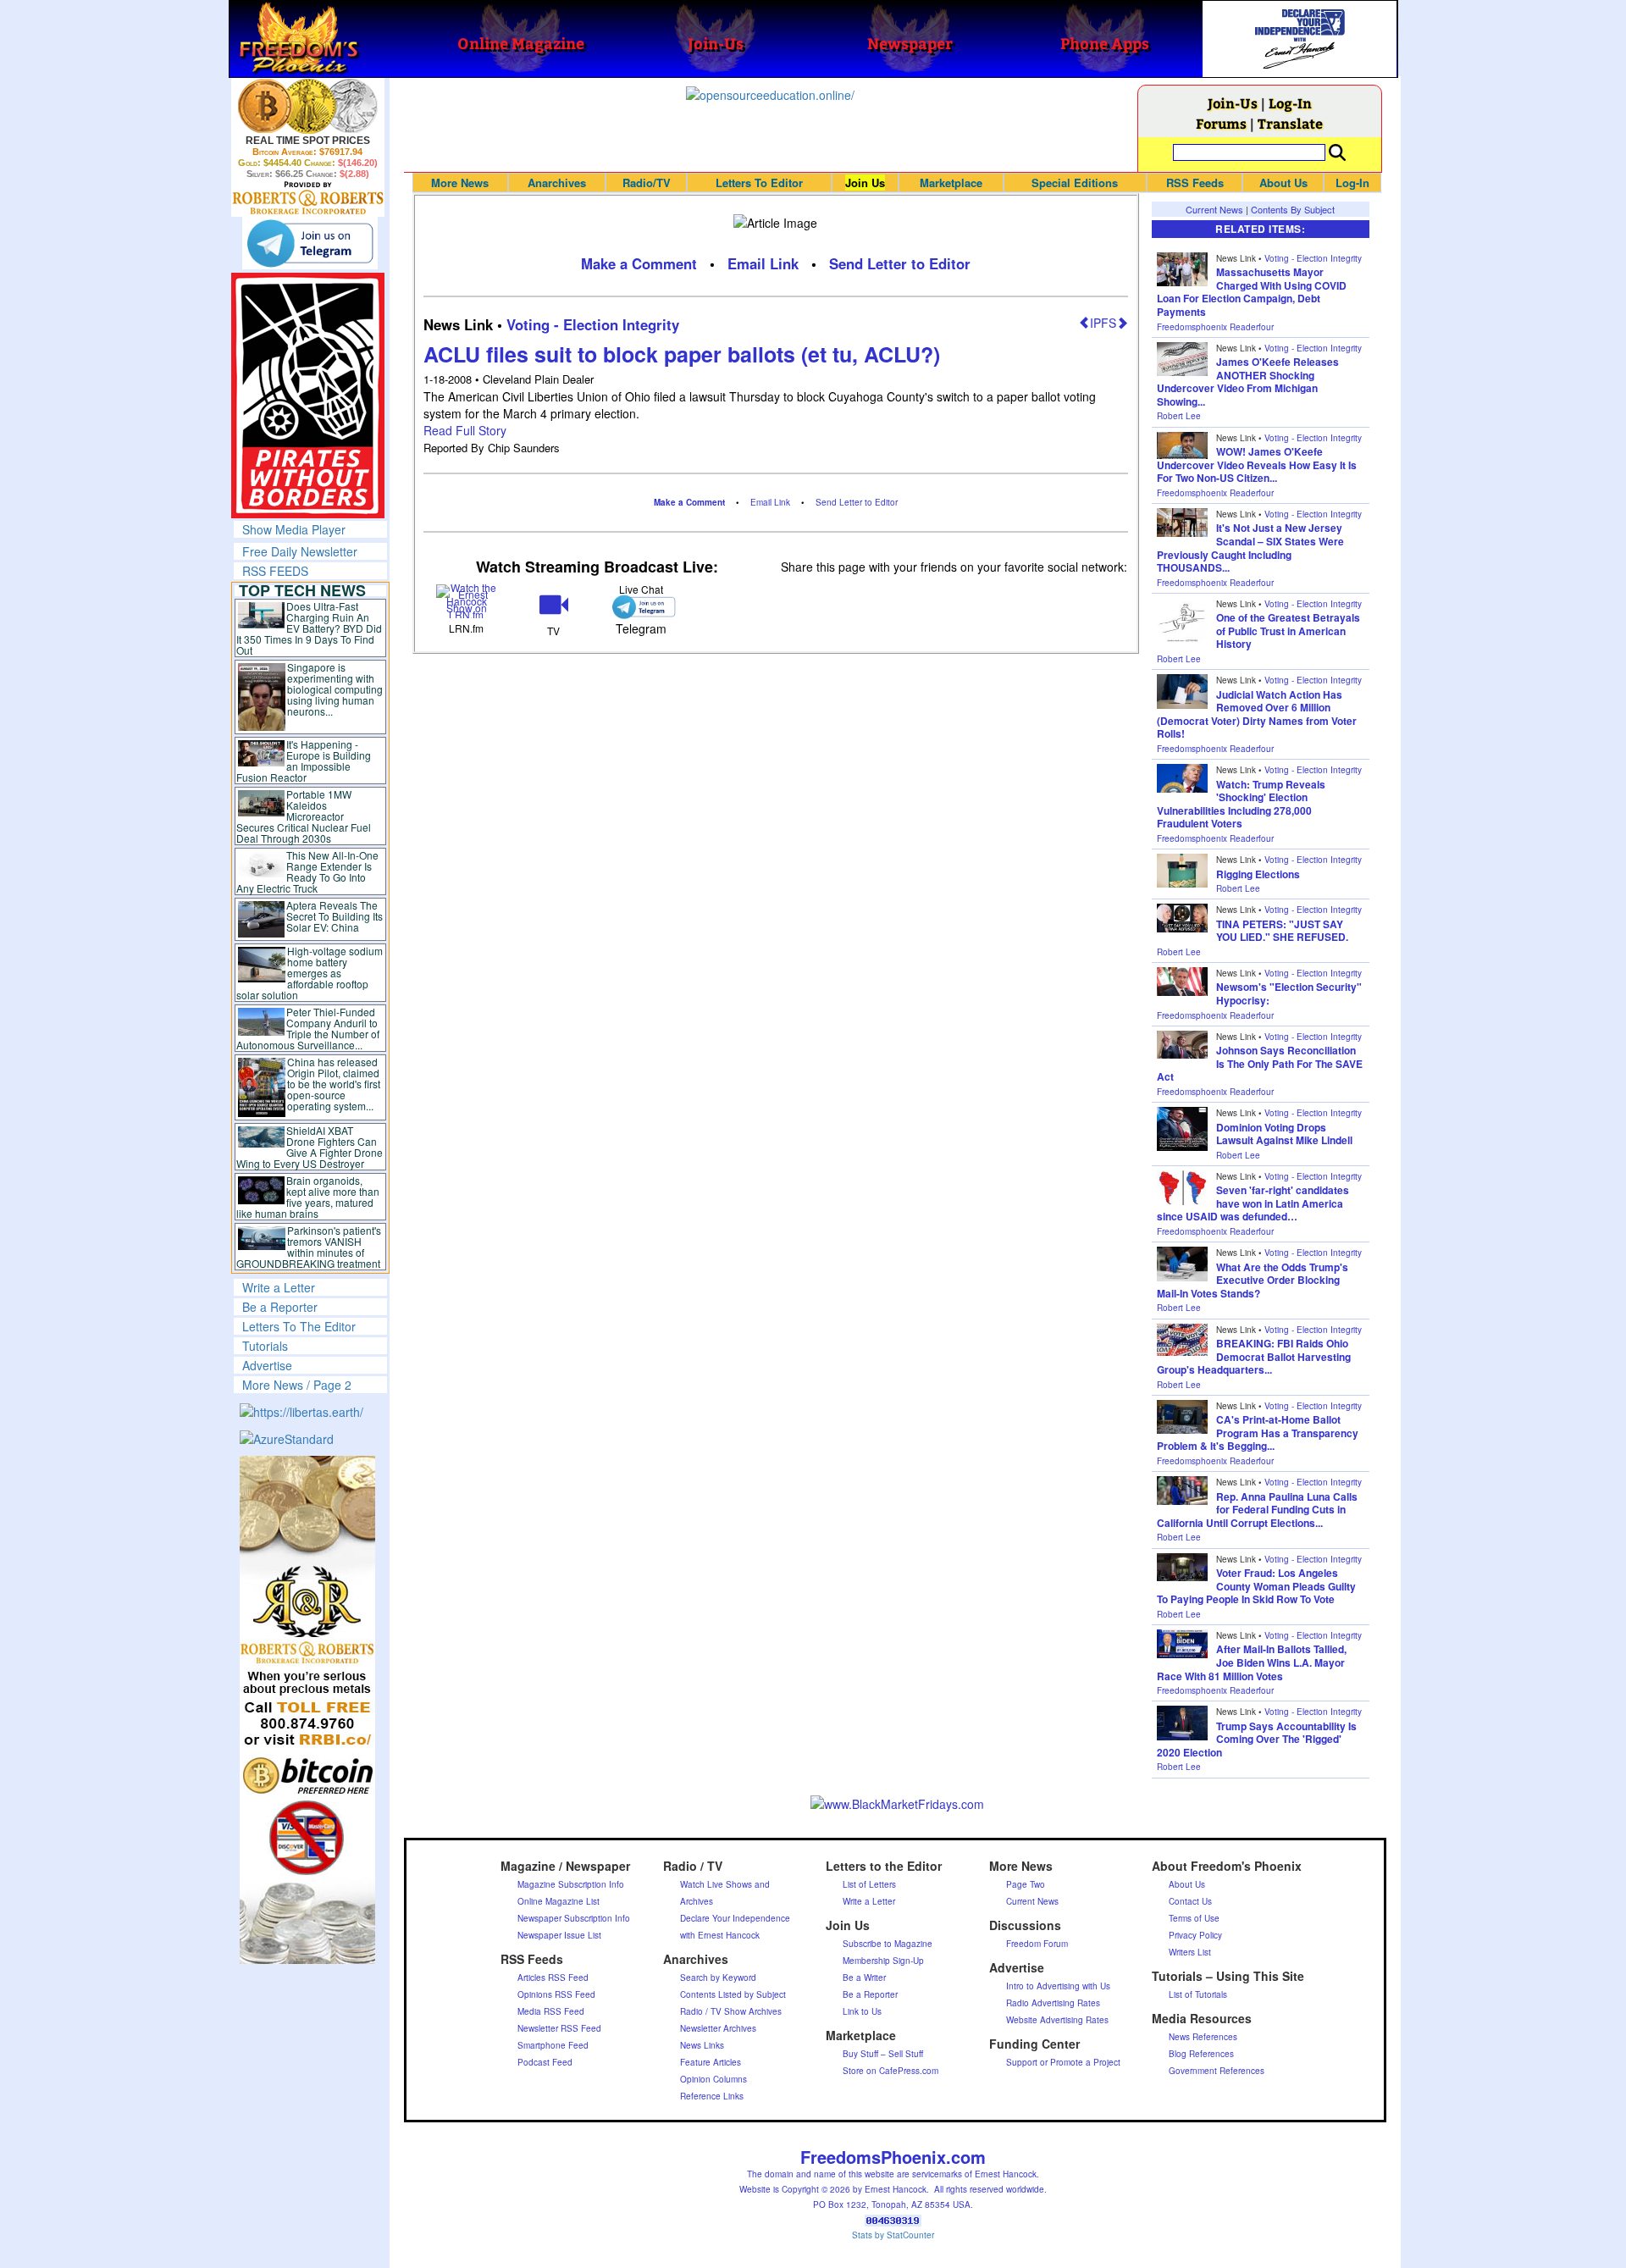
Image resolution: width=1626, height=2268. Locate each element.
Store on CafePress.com (890, 2071)
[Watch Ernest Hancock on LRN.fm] (467, 599)
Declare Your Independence (735, 1918)
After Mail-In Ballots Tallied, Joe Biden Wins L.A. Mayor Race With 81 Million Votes (1252, 1662)
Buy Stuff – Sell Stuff (883, 2054)
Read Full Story (465, 430)
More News (460, 183)
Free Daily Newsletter (300, 551)
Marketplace (951, 183)
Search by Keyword (718, 1978)
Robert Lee (1179, 416)
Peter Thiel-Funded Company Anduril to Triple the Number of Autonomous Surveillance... (308, 1028)
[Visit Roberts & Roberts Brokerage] (308, 106)
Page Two (1026, 1884)
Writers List (1190, 1952)
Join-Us (1233, 103)
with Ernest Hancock (720, 1935)
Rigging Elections (1258, 874)
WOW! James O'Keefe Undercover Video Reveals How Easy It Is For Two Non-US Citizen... (1257, 465)
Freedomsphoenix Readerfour (1215, 327)
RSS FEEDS (275, 571)
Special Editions (1075, 183)
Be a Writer (864, 1978)
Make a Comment (639, 263)
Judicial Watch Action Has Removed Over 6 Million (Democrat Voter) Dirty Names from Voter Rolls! (1257, 714)
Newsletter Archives (718, 2028)
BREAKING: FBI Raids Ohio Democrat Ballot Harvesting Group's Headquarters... (1254, 1356)
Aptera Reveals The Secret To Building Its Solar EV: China (335, 916)
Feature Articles (711, 2062)
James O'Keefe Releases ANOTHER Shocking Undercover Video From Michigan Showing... (1248, 382)
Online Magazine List (559, 1901)
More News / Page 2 (297, 1385)
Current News (1214, 209)
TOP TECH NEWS (302, 590)
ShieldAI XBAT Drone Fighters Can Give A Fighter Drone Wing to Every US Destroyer (310, 1147)
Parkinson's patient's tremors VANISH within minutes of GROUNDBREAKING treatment (309, 1247)
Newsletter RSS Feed (559, 2028)
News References (1203, 2037)
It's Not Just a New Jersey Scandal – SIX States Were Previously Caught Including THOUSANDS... (1250, 548)
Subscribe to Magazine (888, 1944)
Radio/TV (647, 183)
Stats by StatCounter (893, 2235)
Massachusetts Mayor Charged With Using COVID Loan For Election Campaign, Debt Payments (1252, 292)
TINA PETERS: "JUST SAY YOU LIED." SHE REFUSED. (1282, 931)
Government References (1217, 2071)
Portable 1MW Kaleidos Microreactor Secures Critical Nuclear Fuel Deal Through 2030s (304, 816)
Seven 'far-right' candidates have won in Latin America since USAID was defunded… (1253, 1203)
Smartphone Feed (553, 2045)
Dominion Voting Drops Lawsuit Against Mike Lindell (1284, 1134)
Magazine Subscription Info (571, 1884)
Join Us (865, 183)
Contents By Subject (1293, 209)
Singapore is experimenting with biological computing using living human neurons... (335, 689)
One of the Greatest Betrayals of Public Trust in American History (1288, 631)
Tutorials (265, 1346)
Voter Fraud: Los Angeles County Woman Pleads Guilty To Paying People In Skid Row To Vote (1256, 1586)
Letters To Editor (759, 183)
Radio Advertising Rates (1053, 2003)
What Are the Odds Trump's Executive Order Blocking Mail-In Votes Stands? (1253, 1280)
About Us (1283, 183)
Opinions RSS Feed (556, 1994)
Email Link (763, 263)
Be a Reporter (280, 1307)
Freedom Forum (1037, 1944)
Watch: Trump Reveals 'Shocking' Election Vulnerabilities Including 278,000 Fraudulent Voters (1241, 804)
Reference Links (712, 2096)
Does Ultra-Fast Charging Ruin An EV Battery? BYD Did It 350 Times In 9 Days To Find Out (310, 628)
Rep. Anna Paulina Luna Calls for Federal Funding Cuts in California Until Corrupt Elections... (1257, 1510)
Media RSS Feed (551, 2011)
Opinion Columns (713, 2079)
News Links (702, 2045)
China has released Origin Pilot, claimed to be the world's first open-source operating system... (334, 1084)
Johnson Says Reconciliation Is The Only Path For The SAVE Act (1260, 1063)
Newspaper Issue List (559, 1935)
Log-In (1290, 103)
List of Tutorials (1198, 1994)
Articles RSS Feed (553, 1978)
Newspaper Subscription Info (574, 1918)
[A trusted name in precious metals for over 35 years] (308, 198)
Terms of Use (1194, 1918)
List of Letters (869, 1884)
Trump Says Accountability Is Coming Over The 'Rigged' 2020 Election (1257, 1739)
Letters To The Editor (299, 1326)
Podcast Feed (545, 2062)
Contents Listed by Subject (733, 1994)
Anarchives (557, 183)
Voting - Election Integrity (593, 324)
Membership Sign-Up (883, 1961)
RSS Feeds (1195, 183)
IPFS (1103, 323)
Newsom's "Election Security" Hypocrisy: (1289, 993)
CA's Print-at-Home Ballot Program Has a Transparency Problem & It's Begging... (1258, 1433)
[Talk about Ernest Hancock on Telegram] (641, 607)
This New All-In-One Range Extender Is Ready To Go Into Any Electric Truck (308, 871)
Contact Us (1190, 1901)
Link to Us (862, 2011)
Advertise (267, 1365)
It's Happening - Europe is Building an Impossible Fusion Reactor (304, 761)
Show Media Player (294, 529)
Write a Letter (279, 1287)
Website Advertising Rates (1057, 2020)
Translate (1290, 123)
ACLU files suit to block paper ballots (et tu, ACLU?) (682, 354)
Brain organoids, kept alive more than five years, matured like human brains (308, 1197)
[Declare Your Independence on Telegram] (310, 243)
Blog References (1201, 2054)
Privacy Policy (1195, 1935)
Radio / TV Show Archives (731, 2011)
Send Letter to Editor (900, 263)
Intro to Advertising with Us (1058, 1986)
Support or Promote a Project (1063, 2062)
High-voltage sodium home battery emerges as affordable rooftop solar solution (310, 973)
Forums (1221, 123)
